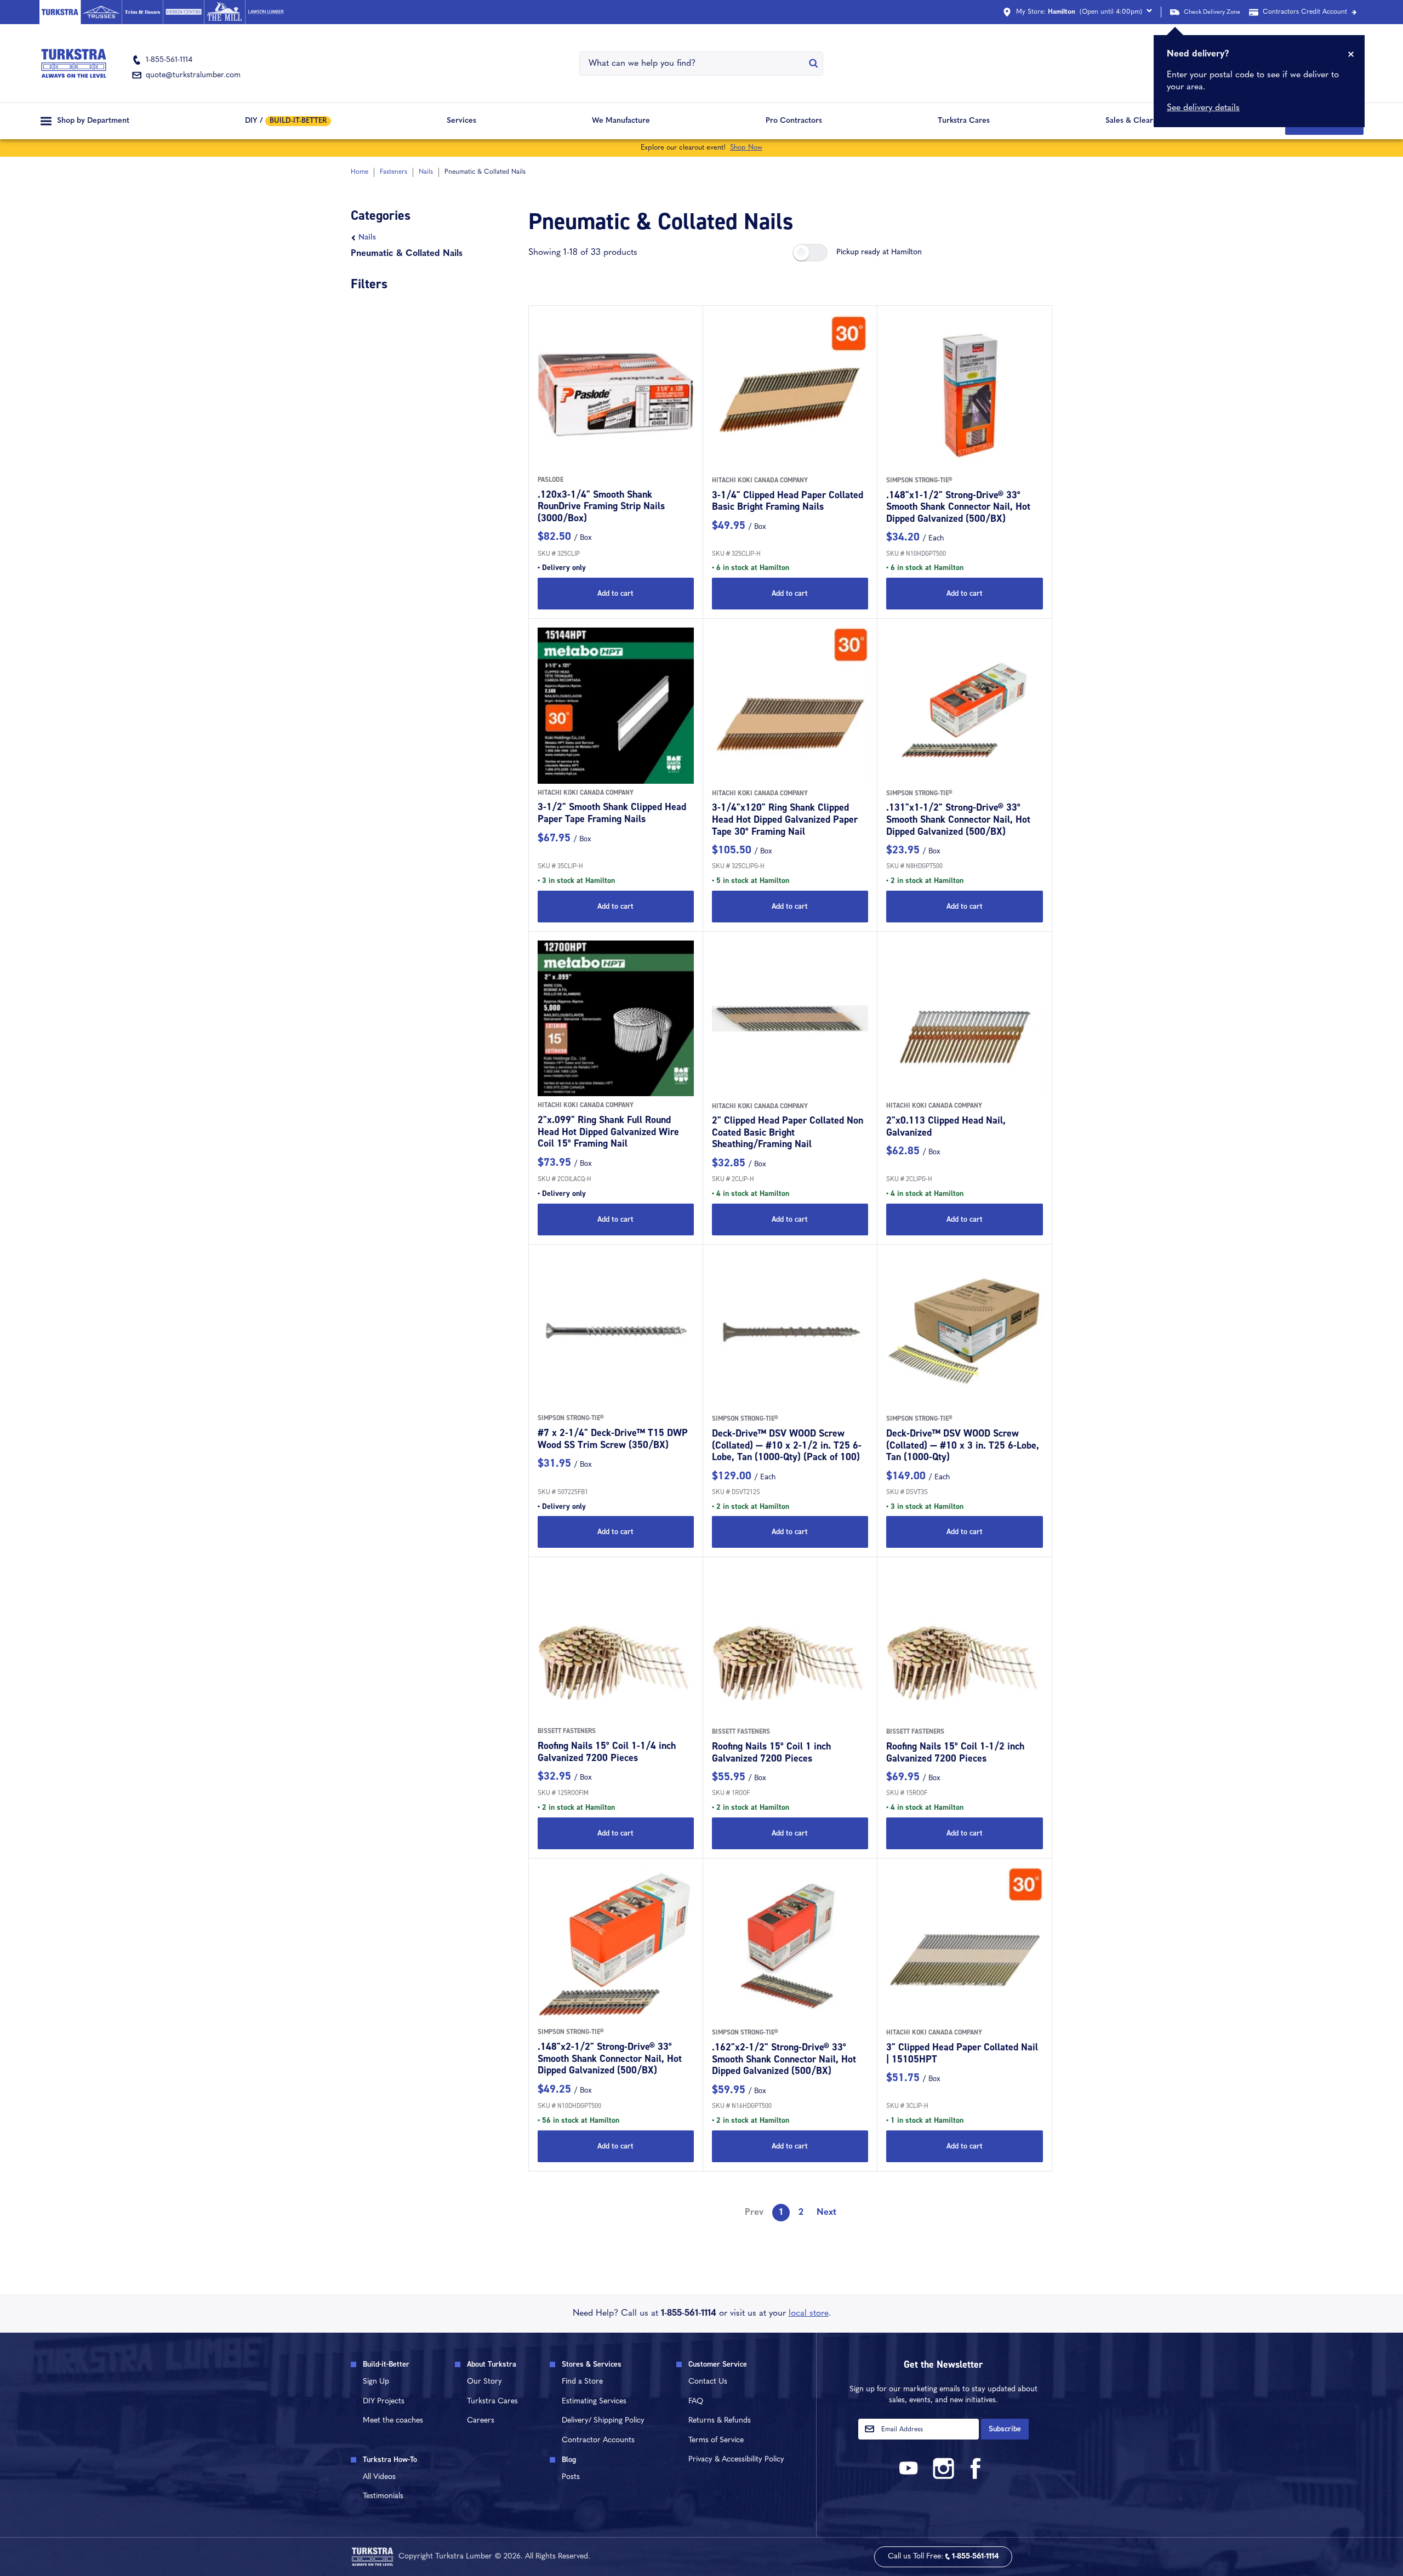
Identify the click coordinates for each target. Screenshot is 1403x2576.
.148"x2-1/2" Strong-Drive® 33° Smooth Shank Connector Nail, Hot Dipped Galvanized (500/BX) (610, 2058)
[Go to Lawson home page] (266, 12)
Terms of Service (716, 2440)
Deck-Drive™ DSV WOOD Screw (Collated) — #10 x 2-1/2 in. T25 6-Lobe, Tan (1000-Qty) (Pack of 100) (787, 1445)
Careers (481, 2421)
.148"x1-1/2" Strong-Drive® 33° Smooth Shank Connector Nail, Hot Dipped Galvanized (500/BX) (958, 507)
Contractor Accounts (598, 2440)
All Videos (379, 2477)
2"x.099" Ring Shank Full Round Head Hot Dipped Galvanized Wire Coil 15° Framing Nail (608, 1132)
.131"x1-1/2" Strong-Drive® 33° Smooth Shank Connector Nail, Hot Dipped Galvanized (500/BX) (958, 819)
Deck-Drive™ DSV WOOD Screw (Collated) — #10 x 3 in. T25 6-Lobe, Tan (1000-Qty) (963, 1445)
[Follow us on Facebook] (976, 2477)
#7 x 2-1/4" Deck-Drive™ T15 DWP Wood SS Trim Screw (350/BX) (613, 1439)
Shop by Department (93, 121)
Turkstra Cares (964, 121)
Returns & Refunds (720, 2421)
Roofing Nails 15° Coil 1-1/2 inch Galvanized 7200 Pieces (955, 1752)
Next (826, 2213)
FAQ (696, 2401)
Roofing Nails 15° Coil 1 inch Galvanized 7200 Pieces (771, 1752)
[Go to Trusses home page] (101, 12)
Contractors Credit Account (1305, 12)
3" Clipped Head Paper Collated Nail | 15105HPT (962, 2053)
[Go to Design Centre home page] (183, 12)
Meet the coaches (393, 2421)
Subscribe (1005, 2429)
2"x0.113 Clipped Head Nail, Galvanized (946, 1126)
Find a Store (582, 2382)
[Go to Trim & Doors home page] (142, 12)
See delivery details (1203, 108)
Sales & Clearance (1137, 121)
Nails (367, 238)
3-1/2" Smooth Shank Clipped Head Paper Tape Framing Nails (612, 813)
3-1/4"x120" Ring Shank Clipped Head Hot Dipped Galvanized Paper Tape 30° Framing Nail (785, 819)
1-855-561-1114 (689, 2313)
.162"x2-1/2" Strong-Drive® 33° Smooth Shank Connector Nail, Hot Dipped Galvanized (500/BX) (784, 2059)
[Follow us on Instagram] (943, 2477)
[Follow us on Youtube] (910, 2477)
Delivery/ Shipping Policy (603, 2421)
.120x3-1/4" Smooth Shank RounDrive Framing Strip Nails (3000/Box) (601, 506)
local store (809, 2313)
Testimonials (383, 2496)
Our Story (484, 2382)
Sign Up (376, 2382)
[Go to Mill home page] (224, 12)
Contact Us (708, 2382)
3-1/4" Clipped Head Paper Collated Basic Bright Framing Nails (788, 501)
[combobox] (694, 64)
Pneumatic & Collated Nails (407, 254)
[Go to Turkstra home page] (60, 12)
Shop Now (746, 148)
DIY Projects (384, 2401)
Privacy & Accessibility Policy (736, 2460)
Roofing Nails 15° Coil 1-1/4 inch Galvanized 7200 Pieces (607, 1752)
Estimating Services (594, 2401)
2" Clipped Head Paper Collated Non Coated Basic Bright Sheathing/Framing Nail (788, 1132)
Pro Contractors (794, 121)
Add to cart (615, 593)
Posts (571, 2477)
